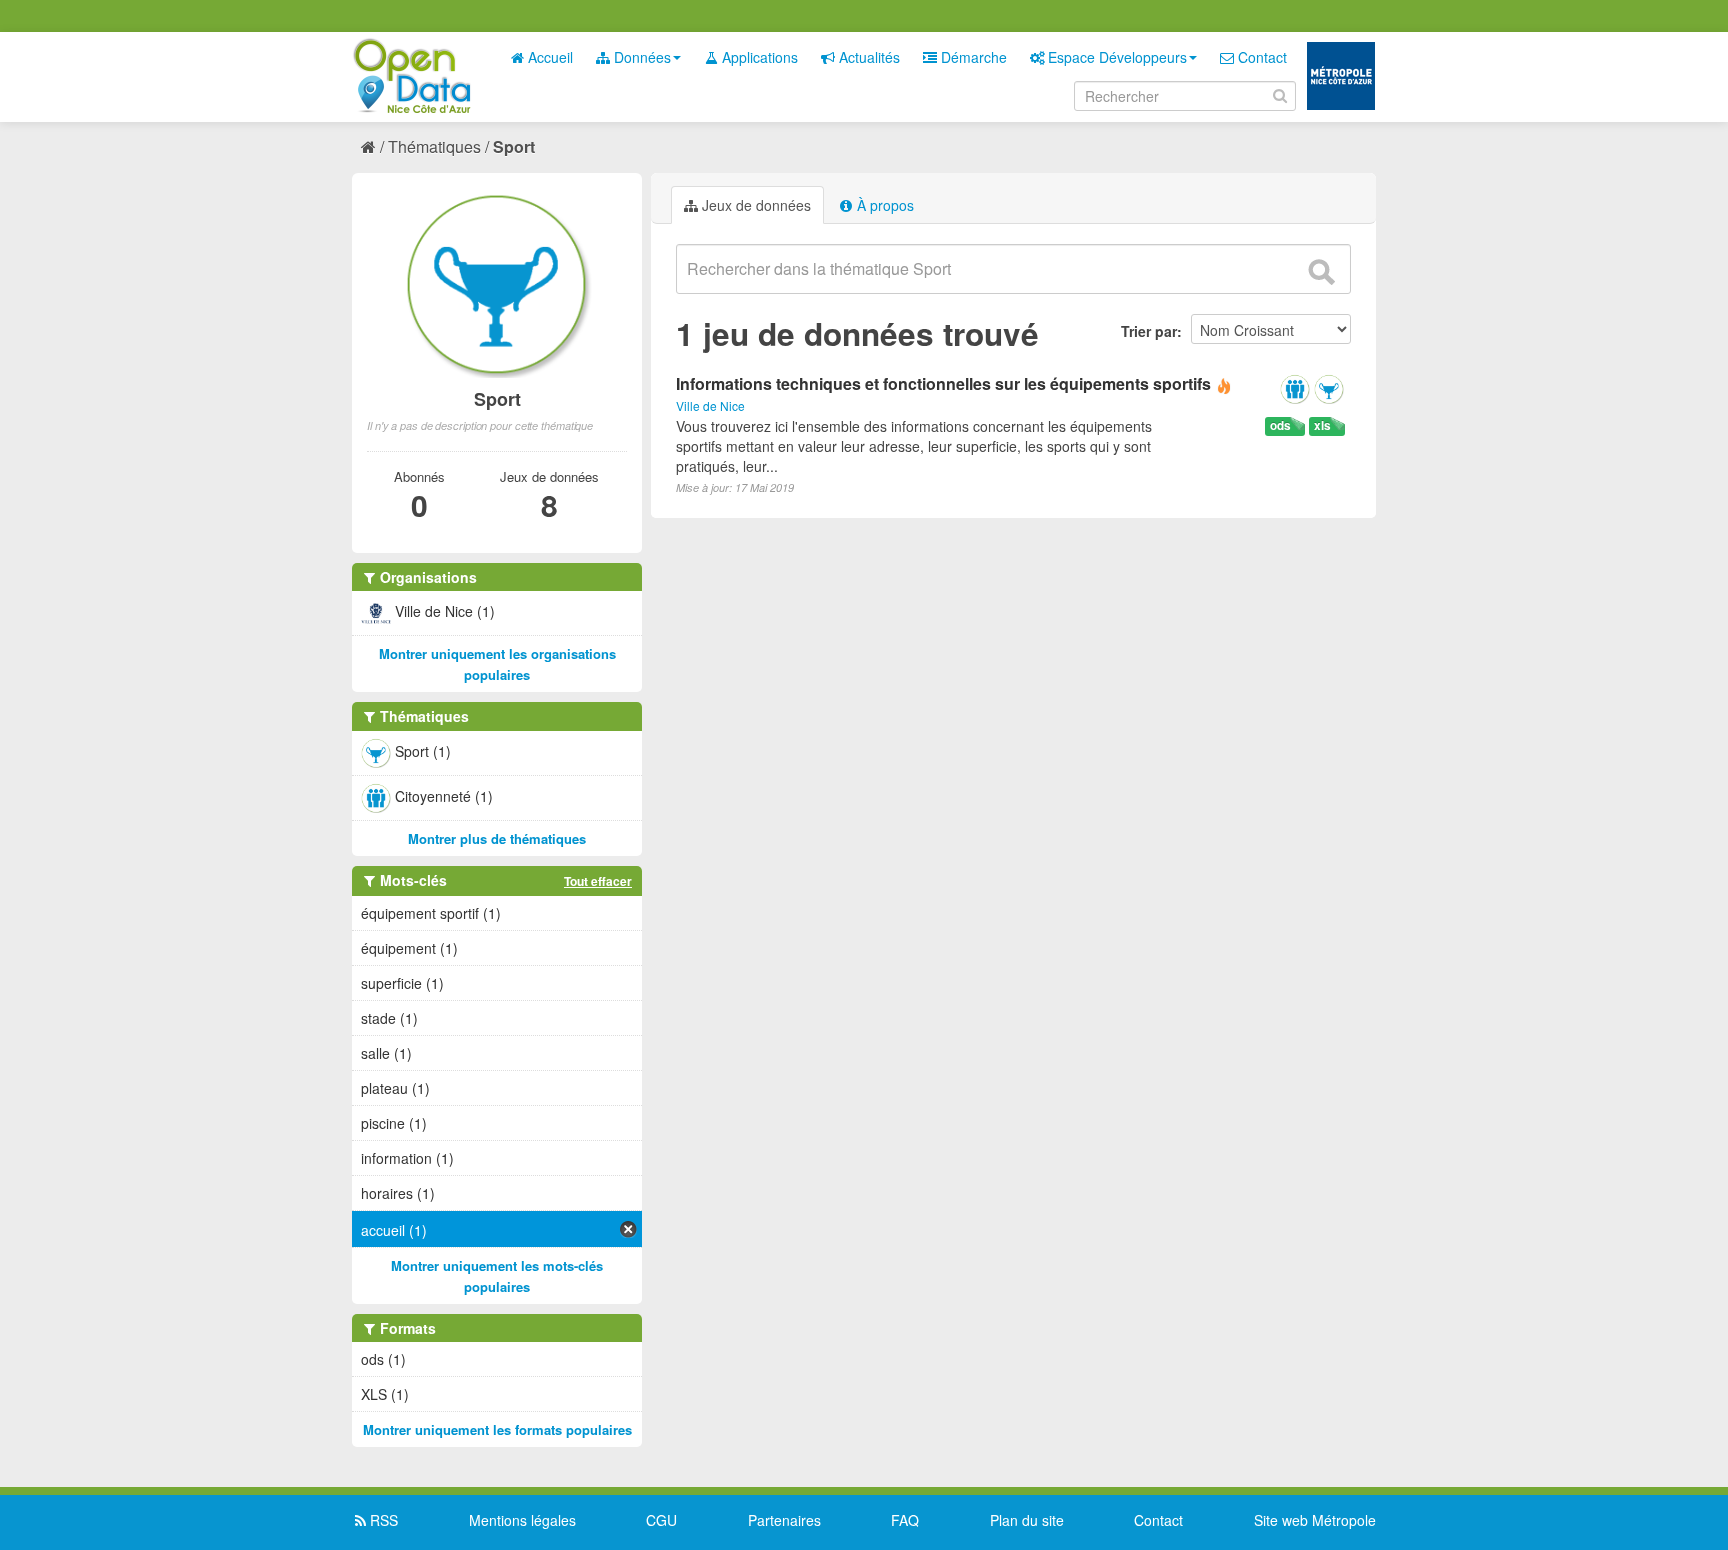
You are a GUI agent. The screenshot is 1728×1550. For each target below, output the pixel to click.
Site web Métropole (1315, 1520)
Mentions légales (522, 1520)
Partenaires (784, 1520)
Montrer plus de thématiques (497, 838)
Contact (1260, 57)
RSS (382, 1520)
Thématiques (434, 146)
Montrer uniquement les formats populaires (497, 1429)
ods (1280, 425)
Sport (514, 146)
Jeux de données (754, 205)
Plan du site (1027, 1520)
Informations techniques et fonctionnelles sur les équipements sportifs (943, 383)
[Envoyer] (1321, 272)
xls (1322, 425)
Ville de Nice (710, 405)
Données (640, 57)
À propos (883, 205)
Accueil (548, 57)
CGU (661, 1520)
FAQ (905, 1520)
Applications (758, 57)
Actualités (867, 57)
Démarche (972, 57)
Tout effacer (598, 881)
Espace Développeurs (1115, 57)
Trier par (1149, 331)
